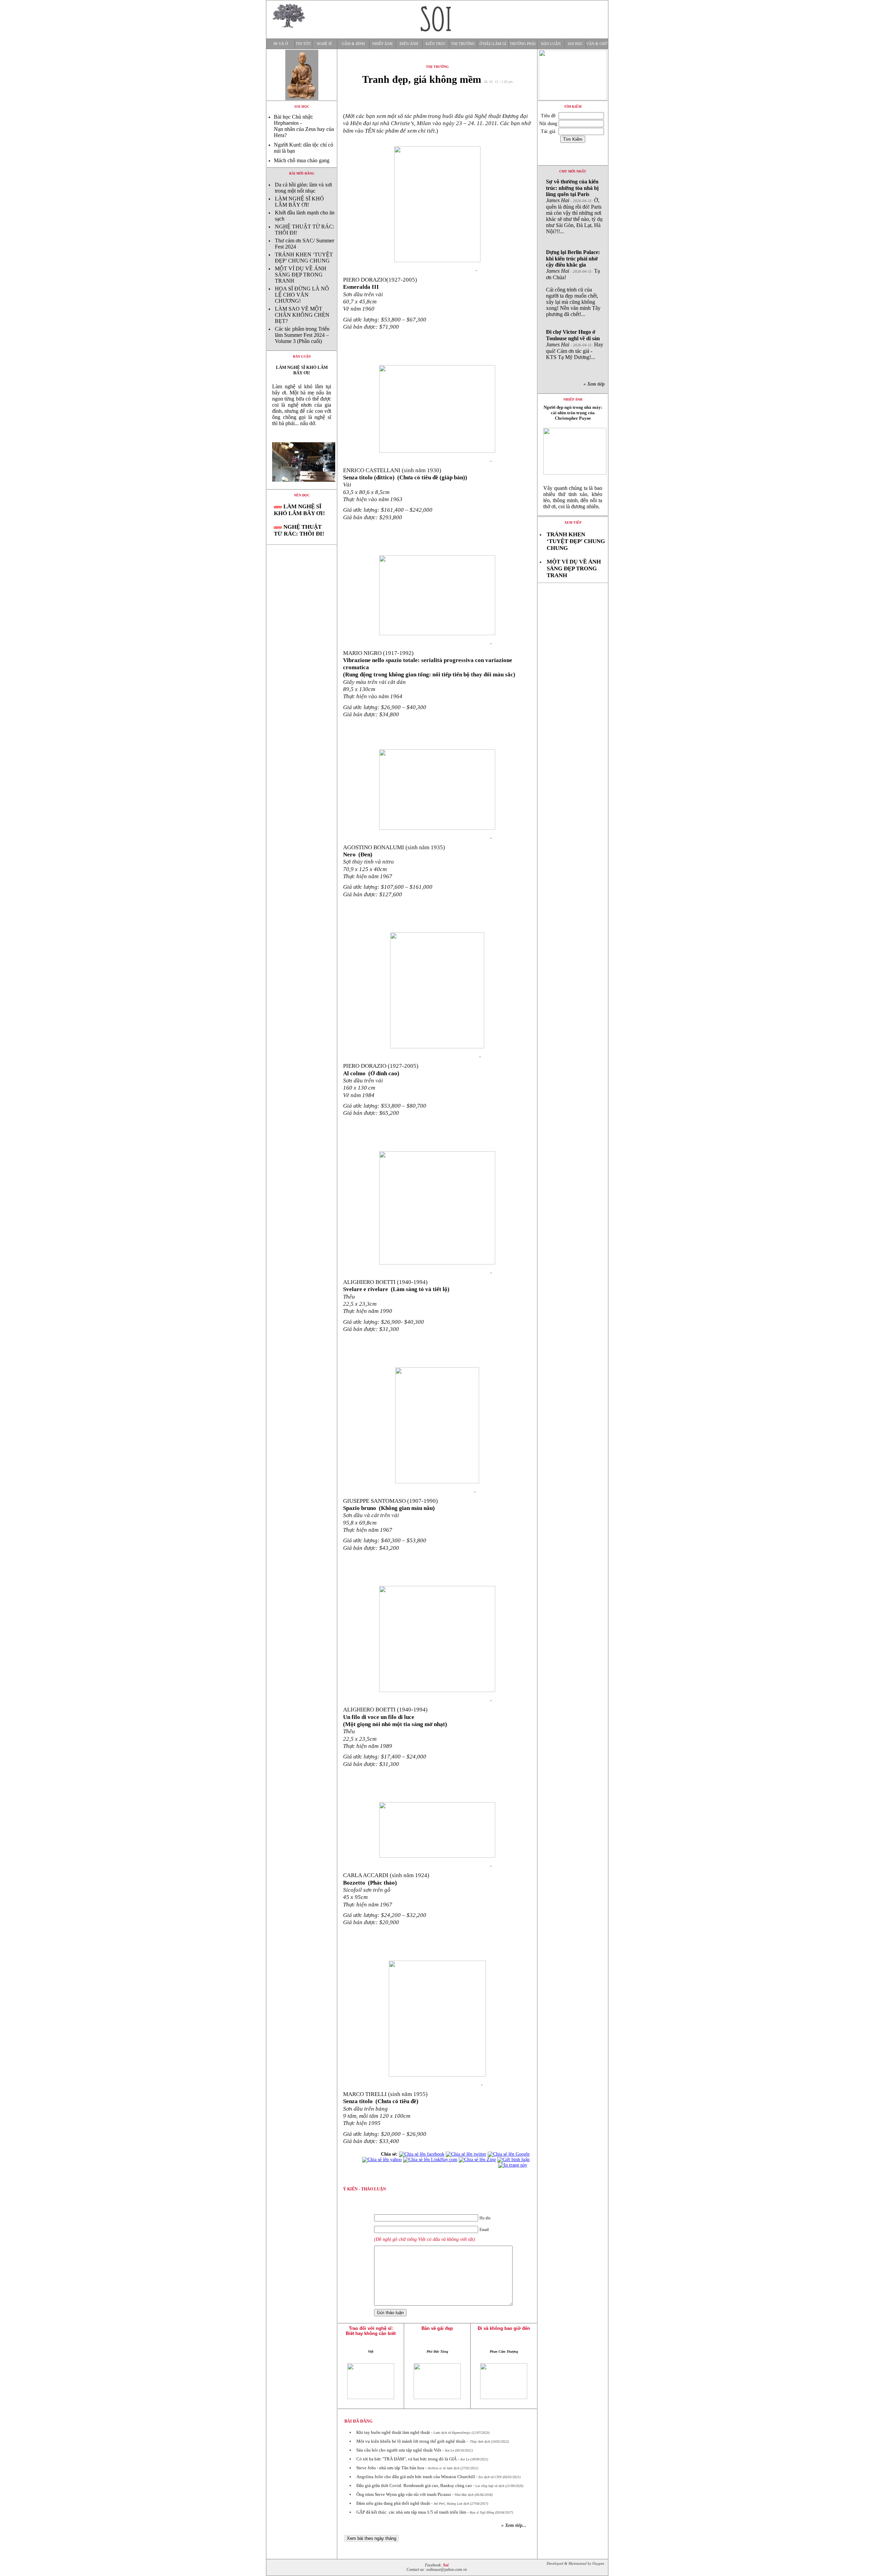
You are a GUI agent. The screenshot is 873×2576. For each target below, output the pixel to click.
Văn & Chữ (597, 44)
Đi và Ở (281, 44)
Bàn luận (551, 44)
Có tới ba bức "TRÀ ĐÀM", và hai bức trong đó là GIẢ (406, 2459)
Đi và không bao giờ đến (504, 2328)
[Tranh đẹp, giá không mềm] (302, 487)
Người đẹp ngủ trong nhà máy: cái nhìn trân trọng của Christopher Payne (573, 413)
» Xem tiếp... (514, 2525)
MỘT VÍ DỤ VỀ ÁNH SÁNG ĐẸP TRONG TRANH (301, 275)
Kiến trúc (436, 44)
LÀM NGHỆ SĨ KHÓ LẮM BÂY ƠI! (299, 202)
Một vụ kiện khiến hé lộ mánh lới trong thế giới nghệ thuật (411, 2441)
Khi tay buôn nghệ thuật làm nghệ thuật (393, 2432)
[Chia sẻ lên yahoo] (382, 2160)
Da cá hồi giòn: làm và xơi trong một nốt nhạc (303, 188)
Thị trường (463, 44)
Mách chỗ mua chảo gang (302, 160)
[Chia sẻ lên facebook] (422, 2154)
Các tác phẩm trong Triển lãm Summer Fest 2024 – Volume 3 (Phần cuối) (302, 335)
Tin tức (303, 44)
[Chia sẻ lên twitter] (466, 2154)
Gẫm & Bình (353, 44)
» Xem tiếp (595, 384)
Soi (446, 2565)
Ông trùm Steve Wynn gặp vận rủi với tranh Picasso (404, 2494)
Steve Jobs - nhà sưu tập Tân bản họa (390, 2468)
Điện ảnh (409, 44)
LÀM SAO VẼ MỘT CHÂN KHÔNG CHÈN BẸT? (302, 315)
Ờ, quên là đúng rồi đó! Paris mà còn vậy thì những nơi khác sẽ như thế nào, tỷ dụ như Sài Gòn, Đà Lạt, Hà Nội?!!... (574, 206)
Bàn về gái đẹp (437, 2328)
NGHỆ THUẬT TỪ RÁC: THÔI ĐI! (299, 530)
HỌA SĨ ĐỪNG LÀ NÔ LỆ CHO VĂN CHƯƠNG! (302, 295)
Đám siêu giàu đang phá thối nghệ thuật (393, 2503)
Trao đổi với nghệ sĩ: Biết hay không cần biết (371, 2331)
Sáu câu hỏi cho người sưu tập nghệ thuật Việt (399, 2450)
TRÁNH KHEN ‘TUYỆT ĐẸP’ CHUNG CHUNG (304, 258)
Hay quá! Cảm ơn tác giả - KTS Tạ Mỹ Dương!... (575, 345)
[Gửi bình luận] (513, 2160)
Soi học (575, 44)
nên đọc (302, 495)
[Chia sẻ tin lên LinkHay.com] (430, 2160)
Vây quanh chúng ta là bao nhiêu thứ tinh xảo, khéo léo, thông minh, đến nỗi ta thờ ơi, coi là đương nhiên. (573, 497)
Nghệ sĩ (324, 44)
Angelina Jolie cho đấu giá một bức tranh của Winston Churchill (416, 2477)
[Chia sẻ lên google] (509, 2154)
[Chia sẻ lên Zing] (477, 2160)
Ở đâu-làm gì (493, 44)
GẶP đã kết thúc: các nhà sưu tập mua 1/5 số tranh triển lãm (411, 2512)
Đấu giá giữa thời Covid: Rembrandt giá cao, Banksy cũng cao (414, 2485)
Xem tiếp (573, 522)
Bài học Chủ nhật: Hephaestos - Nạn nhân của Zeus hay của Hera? (304, 126)
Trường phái (523, 44)
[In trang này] (514, 2165)
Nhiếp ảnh (382, 44)
